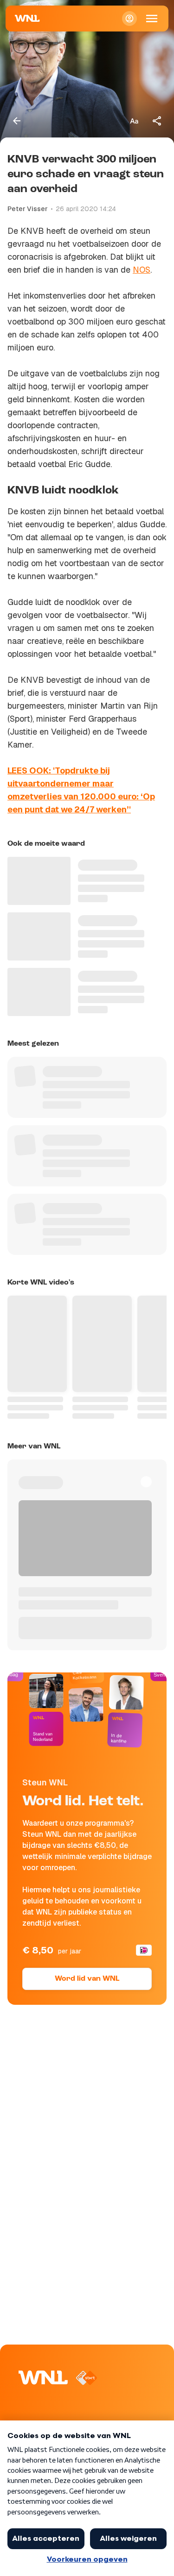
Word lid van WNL (87, 1979)
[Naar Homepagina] (27, 19)
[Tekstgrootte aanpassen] (134, 121)
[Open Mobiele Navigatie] (152, 19)
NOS (142, 270)
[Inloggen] (129, 19)
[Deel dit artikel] (157, 121)
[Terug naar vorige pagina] (17, 121)
